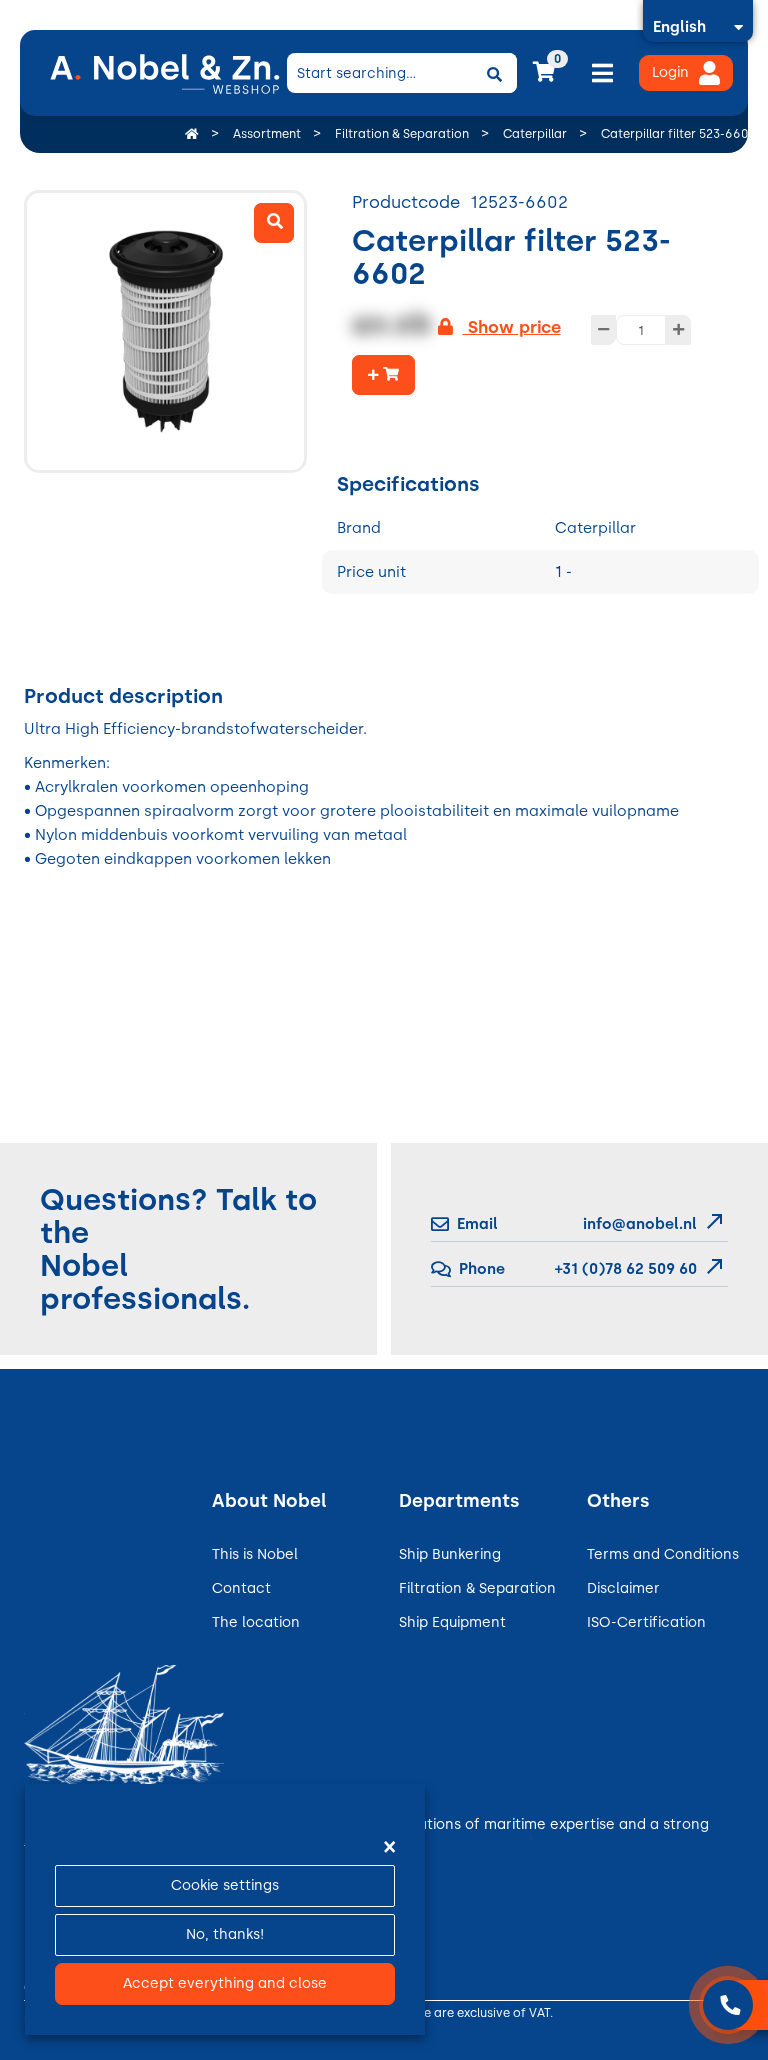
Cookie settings (225, 1885)
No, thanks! (225, 1934)
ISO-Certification (646, 1622)
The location (256, 1622)
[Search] (495, 73)
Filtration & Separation (477, 1588)
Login (670, 72)
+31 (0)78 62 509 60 (624, 1269)
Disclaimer (623, 1588)
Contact (241, 1588)
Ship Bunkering (450, 1554)
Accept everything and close (225, 1983)
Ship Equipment (452, 1622)
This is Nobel (255, 1554)
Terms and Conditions (663, 1554)
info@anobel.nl (640, 1224)
